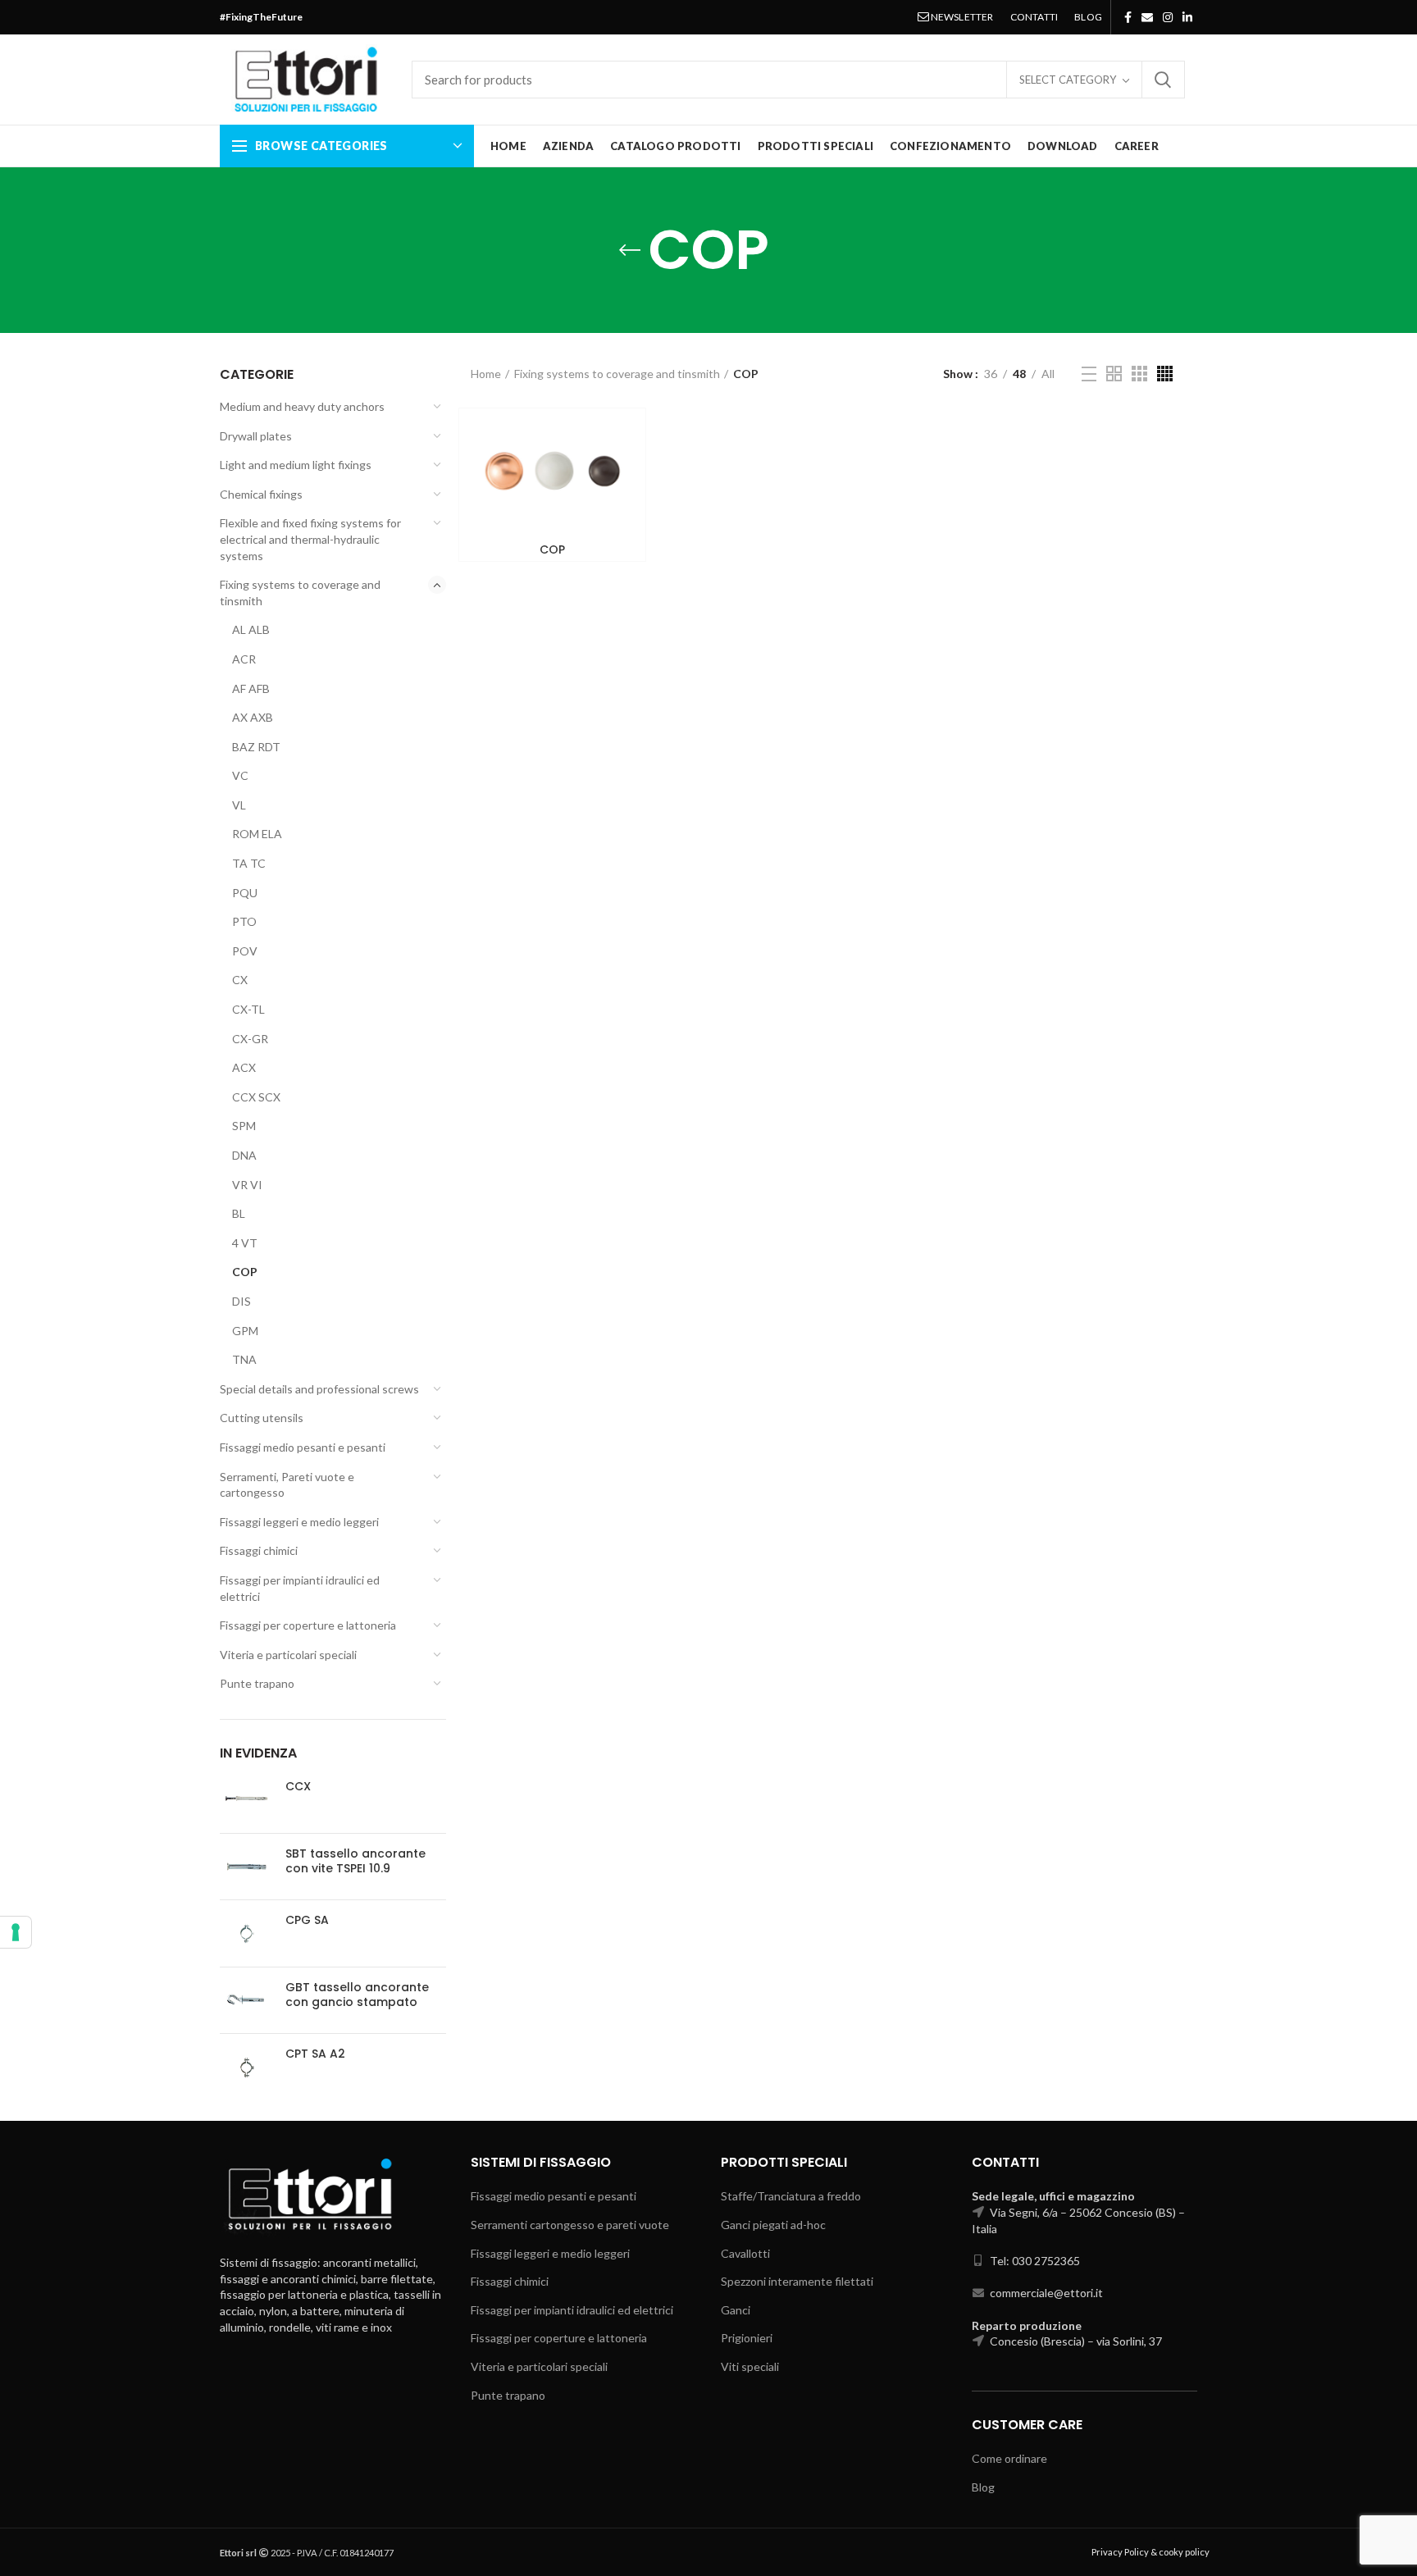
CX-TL (248, 1009)
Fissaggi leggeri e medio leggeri (299, 1522)
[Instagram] (1168, 17)
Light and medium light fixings (296, 465)
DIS (241, 1301)
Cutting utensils (262, 1418)
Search (1163, 80)
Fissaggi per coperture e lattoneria (308, 1625)
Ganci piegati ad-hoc (773, 2225)
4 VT (245, 1243)
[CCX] (246, 1800)
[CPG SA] (246, 1933)
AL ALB (251, 629)
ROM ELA (257, 834)
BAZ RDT (256, 747)
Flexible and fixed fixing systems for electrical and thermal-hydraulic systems (310, 539)
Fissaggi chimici (259, 1550)
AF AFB (251, 688)
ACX (244, 1067)
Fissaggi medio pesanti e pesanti (303, 1447)
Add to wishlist (621, 472)
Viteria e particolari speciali (288, 1655)
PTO (244, 921)
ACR (244, 659)
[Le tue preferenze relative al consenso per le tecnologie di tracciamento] (16, 1932)
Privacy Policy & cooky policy (1150, 2552)
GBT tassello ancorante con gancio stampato (357, 1995)
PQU (245, 893)
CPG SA (307, 1920)
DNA (244, 1155)
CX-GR (250, 1039)
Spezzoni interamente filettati (797, 2281)
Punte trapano (257, 1683)
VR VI (247, 1185)
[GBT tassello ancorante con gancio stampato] (246, 2001)
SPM (244, 1126)
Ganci (736, 2310)
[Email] (1147, 17)
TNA (244, 1359)
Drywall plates (256, 436)
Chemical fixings (261, 494)
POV (245, 951)
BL (239, 1213)
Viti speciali (750, 2366)
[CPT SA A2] (246, 2067)
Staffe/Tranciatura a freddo (791, 2196)
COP (245, 1272)
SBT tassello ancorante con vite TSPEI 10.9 (355, 1861)
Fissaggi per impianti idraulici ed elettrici (300, 1588)
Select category (1068, 80)
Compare (621, 435)
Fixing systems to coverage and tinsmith (300, 593)
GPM (245, 1331)
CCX (298, 1786)
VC (240, 775)
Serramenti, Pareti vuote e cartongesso (287, 1485)
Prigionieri (747, 2338)
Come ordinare (1009, 2458)
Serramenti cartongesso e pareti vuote (570, 2225)
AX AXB (253, 717)
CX (240, 980)
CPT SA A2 (315, 2054)
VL (239, 805)
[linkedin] (1187, 17)
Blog (983, 2487)
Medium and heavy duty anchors (302, 406)
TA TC (249, 863)
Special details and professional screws (319, 1389)
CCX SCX (256, 1097)
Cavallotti (745, 2253)
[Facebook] (1128, 17)
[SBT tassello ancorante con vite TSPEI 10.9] (246, 1867)
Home (486, 374)
